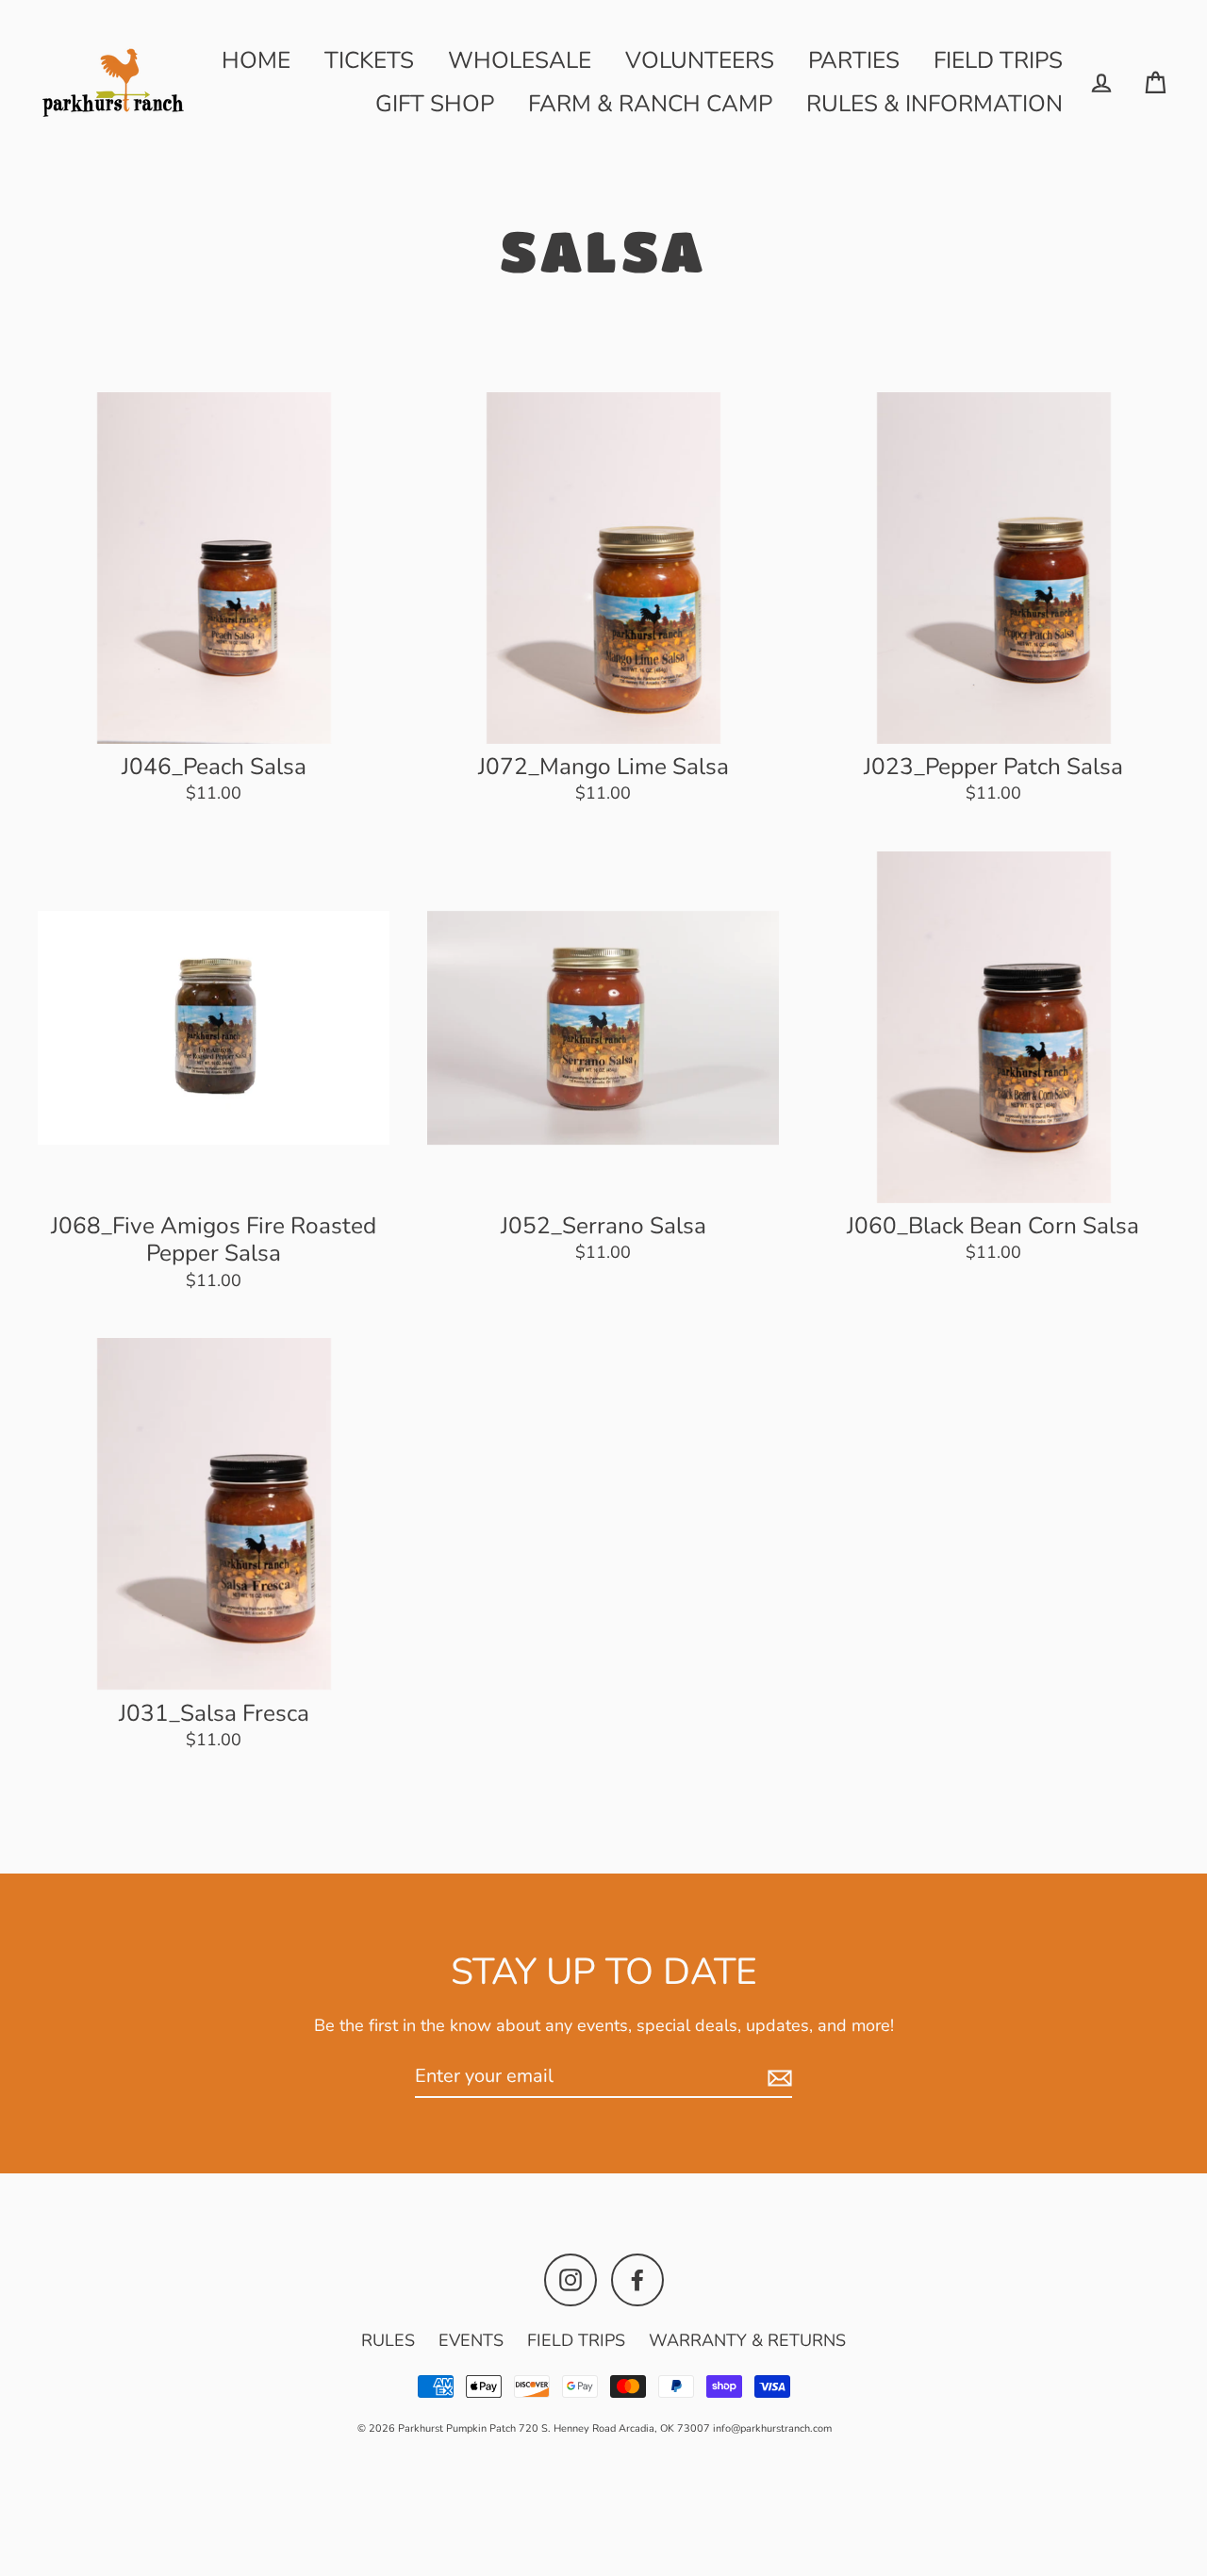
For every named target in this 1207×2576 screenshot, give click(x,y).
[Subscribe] (777, 2077)
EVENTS (471, 2340)
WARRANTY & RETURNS (747, 2340)
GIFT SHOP (435, 104)
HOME (256, 60)
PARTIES (854, 60)
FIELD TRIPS (998, 60)
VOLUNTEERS (700, 60)
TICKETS (369, 60)
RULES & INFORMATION (934, 104)
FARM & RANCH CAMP (650, 104)
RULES (388, 2340)
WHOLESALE (520, 60)
